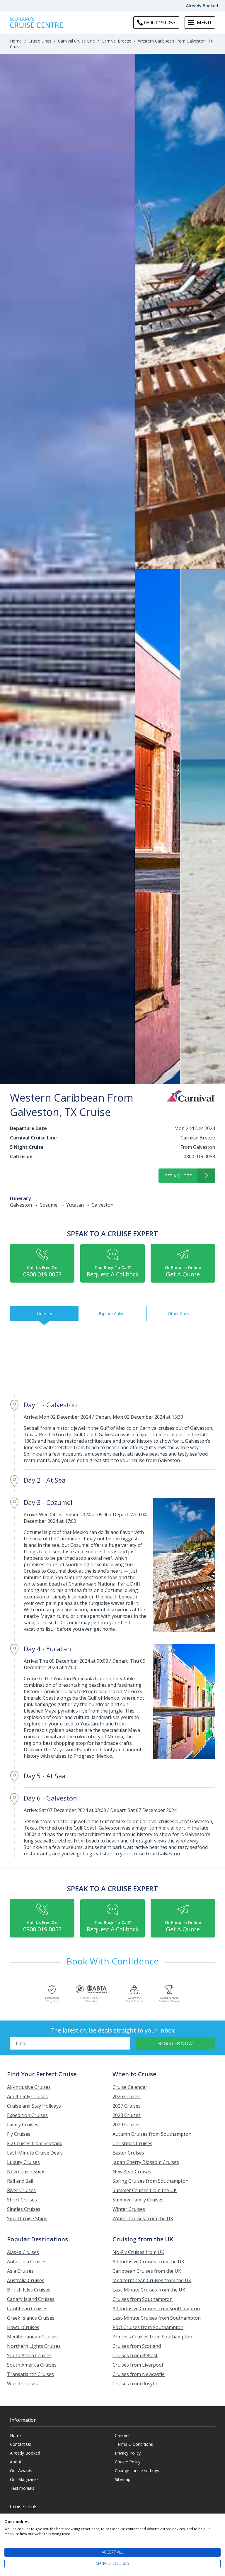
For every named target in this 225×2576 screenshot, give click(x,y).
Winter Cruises (129, 2209)
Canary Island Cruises (31, 2299)
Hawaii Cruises (23, 2327)
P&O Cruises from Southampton (148, 2327)
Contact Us (21, 2444)
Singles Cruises (24, 2209)
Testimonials (22, 2488)
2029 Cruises (127, 2125)
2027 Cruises (127, 2106)
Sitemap (123, 2479)
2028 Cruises (127, 2115)
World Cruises (22, 2384)
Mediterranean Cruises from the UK (152, 2280)
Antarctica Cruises (27, 2262)
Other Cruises (181, 1314)
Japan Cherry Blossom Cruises (146, 2162)
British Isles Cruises (29, 2290)
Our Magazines (24, 2479)
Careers (122, 2435)
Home (16, 41)
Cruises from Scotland (137, 2346)
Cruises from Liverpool (138, 2365)
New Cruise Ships (26, 2172)
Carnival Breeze (116, 41)
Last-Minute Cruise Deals (35, 2153)
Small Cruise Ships (27, 2218)
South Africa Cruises (29, 2355)
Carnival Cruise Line (76, 41)
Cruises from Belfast (135, 2355)
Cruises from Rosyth (135, 2384)
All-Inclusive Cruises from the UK (148, 2262)
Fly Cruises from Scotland (35, 2143)
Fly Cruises (19, 2134)
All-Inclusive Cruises (29, 2087)
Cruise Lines (40, 41)
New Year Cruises (132, 2172)
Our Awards (21, 2471)
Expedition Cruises (27, 2115)
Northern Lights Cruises (34, 2346)
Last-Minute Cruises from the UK (149, 2290)
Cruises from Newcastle (139, 2374)
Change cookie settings (137, 2471)
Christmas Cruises (132, 2143)
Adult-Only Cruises (27, 2096)
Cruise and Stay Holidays (34, 2106)
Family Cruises (23, 2125)
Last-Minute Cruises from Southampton (157, 2318)
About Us (19, 2462)
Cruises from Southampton (143, 2299)
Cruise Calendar (130, 2087)
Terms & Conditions (134, 2444)
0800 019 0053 (199, 1156)
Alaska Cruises (23, 2252)
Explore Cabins (113, 1314)
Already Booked (202, 6)
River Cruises (21, 2190)
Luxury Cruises (23, 2162)
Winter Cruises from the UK (143, 2218)
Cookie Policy (128, 2462)
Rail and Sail (20, 2181)
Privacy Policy (128, 2453)
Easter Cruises (128, 2153)
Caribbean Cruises (27, 2309)
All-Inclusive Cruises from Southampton (156, 2309)
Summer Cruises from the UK (145, 2190)
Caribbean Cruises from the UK (147, 2271)
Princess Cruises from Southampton (152, 2337)
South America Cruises (32, 2365)
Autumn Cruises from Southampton (152, 2134)
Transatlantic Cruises (30, 2374)
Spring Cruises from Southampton (150, 2181)
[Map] (112, 1359)
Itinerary (44, 1314)
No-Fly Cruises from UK (138, 2252)
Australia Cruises (26, 2280)
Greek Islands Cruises (31, 2318)
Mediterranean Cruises (32, 2337)
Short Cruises (22, 2200)
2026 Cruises (127, 2096)
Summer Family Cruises (138, 2200)
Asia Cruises (20, 2271)
